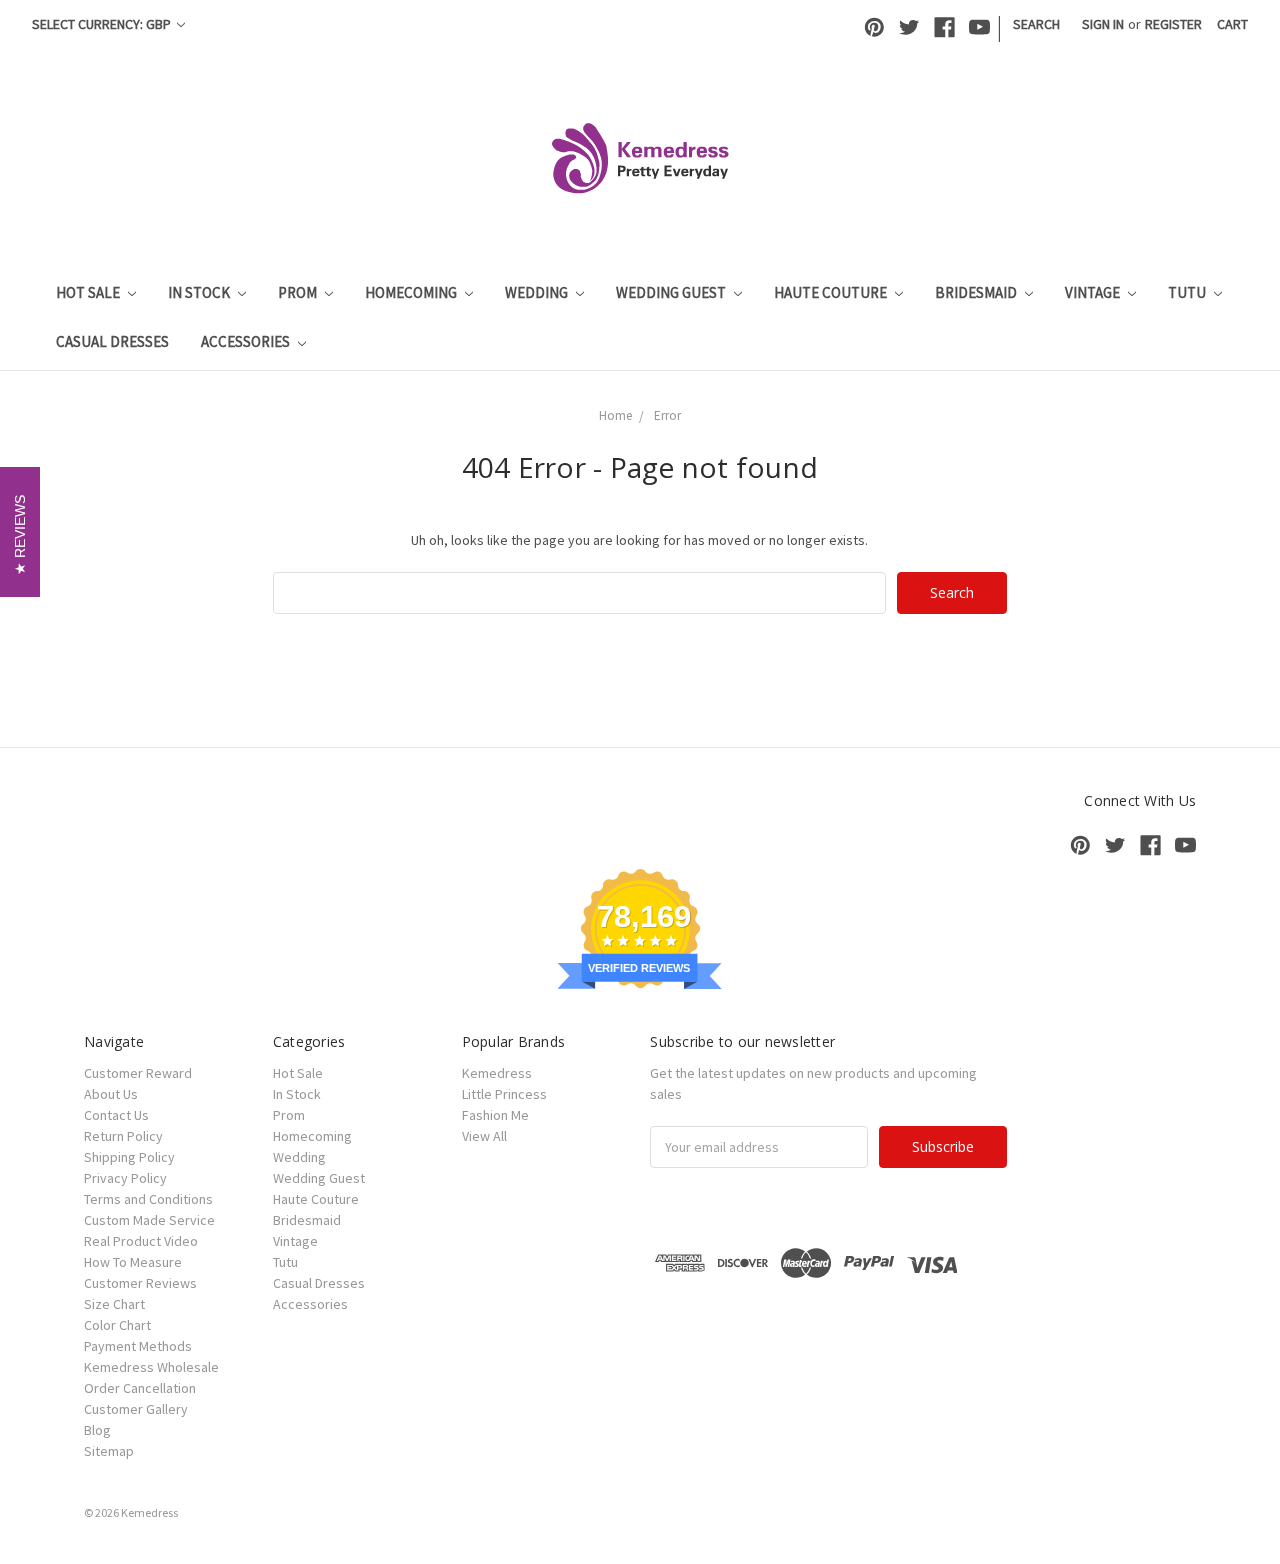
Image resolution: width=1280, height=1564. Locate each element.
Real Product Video (141, 1241)
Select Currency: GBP (103, 24)
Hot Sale (89, 292)
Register (1173, 24)
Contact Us (116, 1115)
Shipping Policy (129, 1157)
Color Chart (117, 1325)
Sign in (1103, 24)
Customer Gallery (136, 1409)
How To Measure (133, 1262)
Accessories (247, 341)
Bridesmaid (977, 292)
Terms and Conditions (148, 1199)
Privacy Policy (125, 1178)
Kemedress (497, 1073)
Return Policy (123, 1136)
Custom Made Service (149, 1220)
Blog (97, 1430)
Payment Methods (138, 1346)
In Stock (200, 292)
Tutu (1188, 292)
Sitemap (109, 1451)
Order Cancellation (140, 1388)
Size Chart (114, 1304)
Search (1036, 24)
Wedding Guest (672, 292)
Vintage (1094, 292)
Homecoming (412, 292)
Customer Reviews (140, 1283)
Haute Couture (832, 292)
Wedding (538, 292)
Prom (299, 292)
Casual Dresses (112, 341)
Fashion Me (495, 1115)
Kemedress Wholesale (151, 1367)
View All (484, 1136)
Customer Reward (138, 1073)
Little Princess (504, 1094)
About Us (111, 1094)
